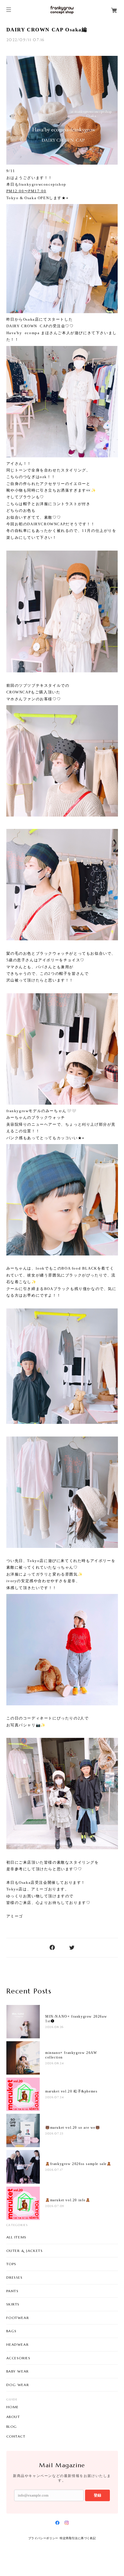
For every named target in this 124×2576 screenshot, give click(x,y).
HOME (13, 2407)
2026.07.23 (55, 2133)
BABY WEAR (18, 2371)
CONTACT (16, 2436)
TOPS (11, 2264)
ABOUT (13, 2417)
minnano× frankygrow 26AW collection (71, 2055)
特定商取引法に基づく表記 (78, 2538)
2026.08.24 (55, 2063)
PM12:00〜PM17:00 (26, 191)
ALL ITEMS (16, 2237)
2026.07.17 (54, 2170)
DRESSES (15, 2277)
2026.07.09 (55, 2206)
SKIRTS (13, 2304)
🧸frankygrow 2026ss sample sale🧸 (78, 2164)
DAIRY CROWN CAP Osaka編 (47, 30)
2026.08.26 (55, 2027)
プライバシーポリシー (43, 2538)
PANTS (13, 2291)
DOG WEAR (18, 2385)
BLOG (12, 2427)
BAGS (12, 2331)
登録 (97, 2495)
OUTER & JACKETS (25, 2251)
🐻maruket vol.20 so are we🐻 (73, 2128)
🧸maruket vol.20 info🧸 (68, 2200)
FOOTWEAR (18, 2318)
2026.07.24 (55, 2097)
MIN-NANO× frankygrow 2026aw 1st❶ (76, 2019)
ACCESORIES (18, 2358)
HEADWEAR (18, 2344)
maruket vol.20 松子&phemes (71, 2091)
